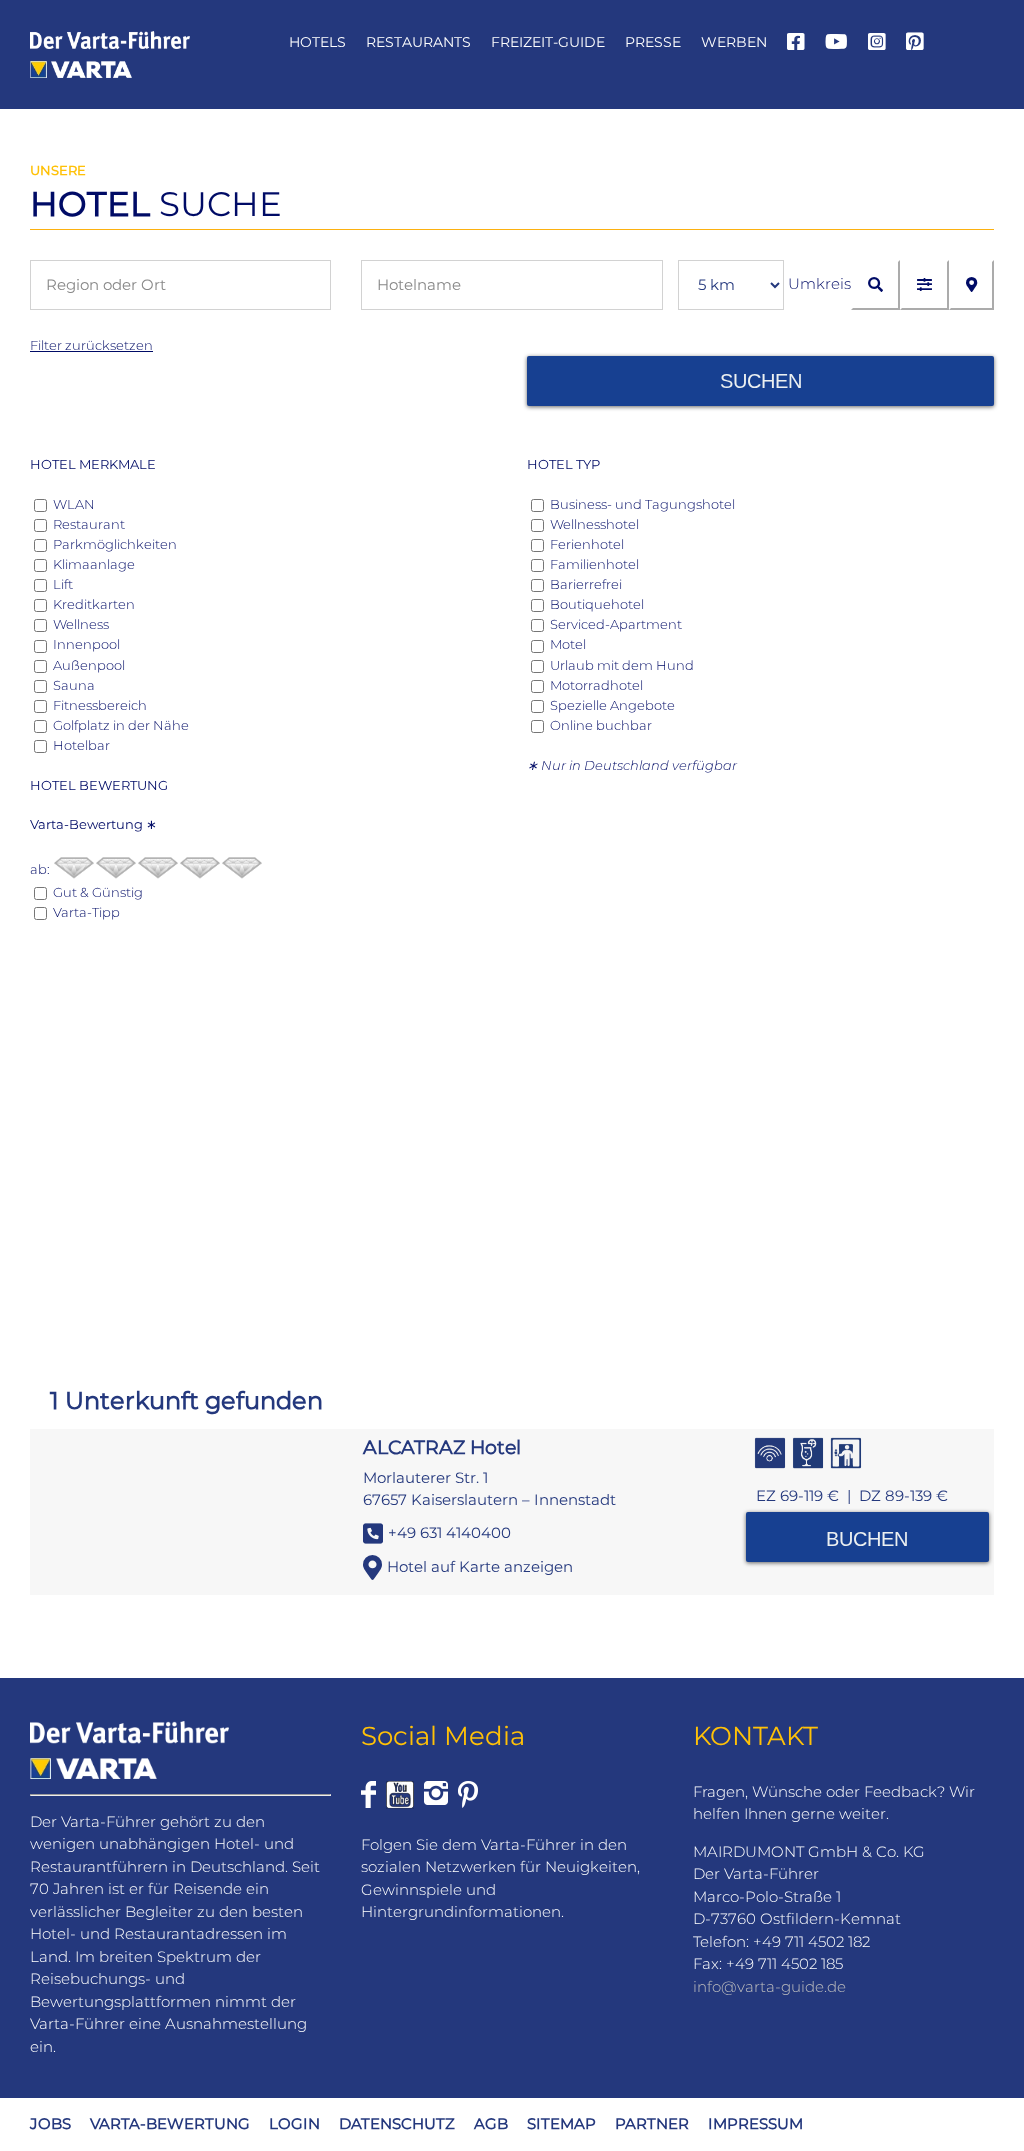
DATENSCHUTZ (397, 2123)
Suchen (761, 381)
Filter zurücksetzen (91, 345)
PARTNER (652, 2123)
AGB (491, 2123)
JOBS (50, 2123)
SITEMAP (561, 2123)
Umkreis (819, 283)
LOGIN (294, 2123)
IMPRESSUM (755, 2123)
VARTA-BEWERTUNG (170, 2123)
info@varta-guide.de (769, 1986)
